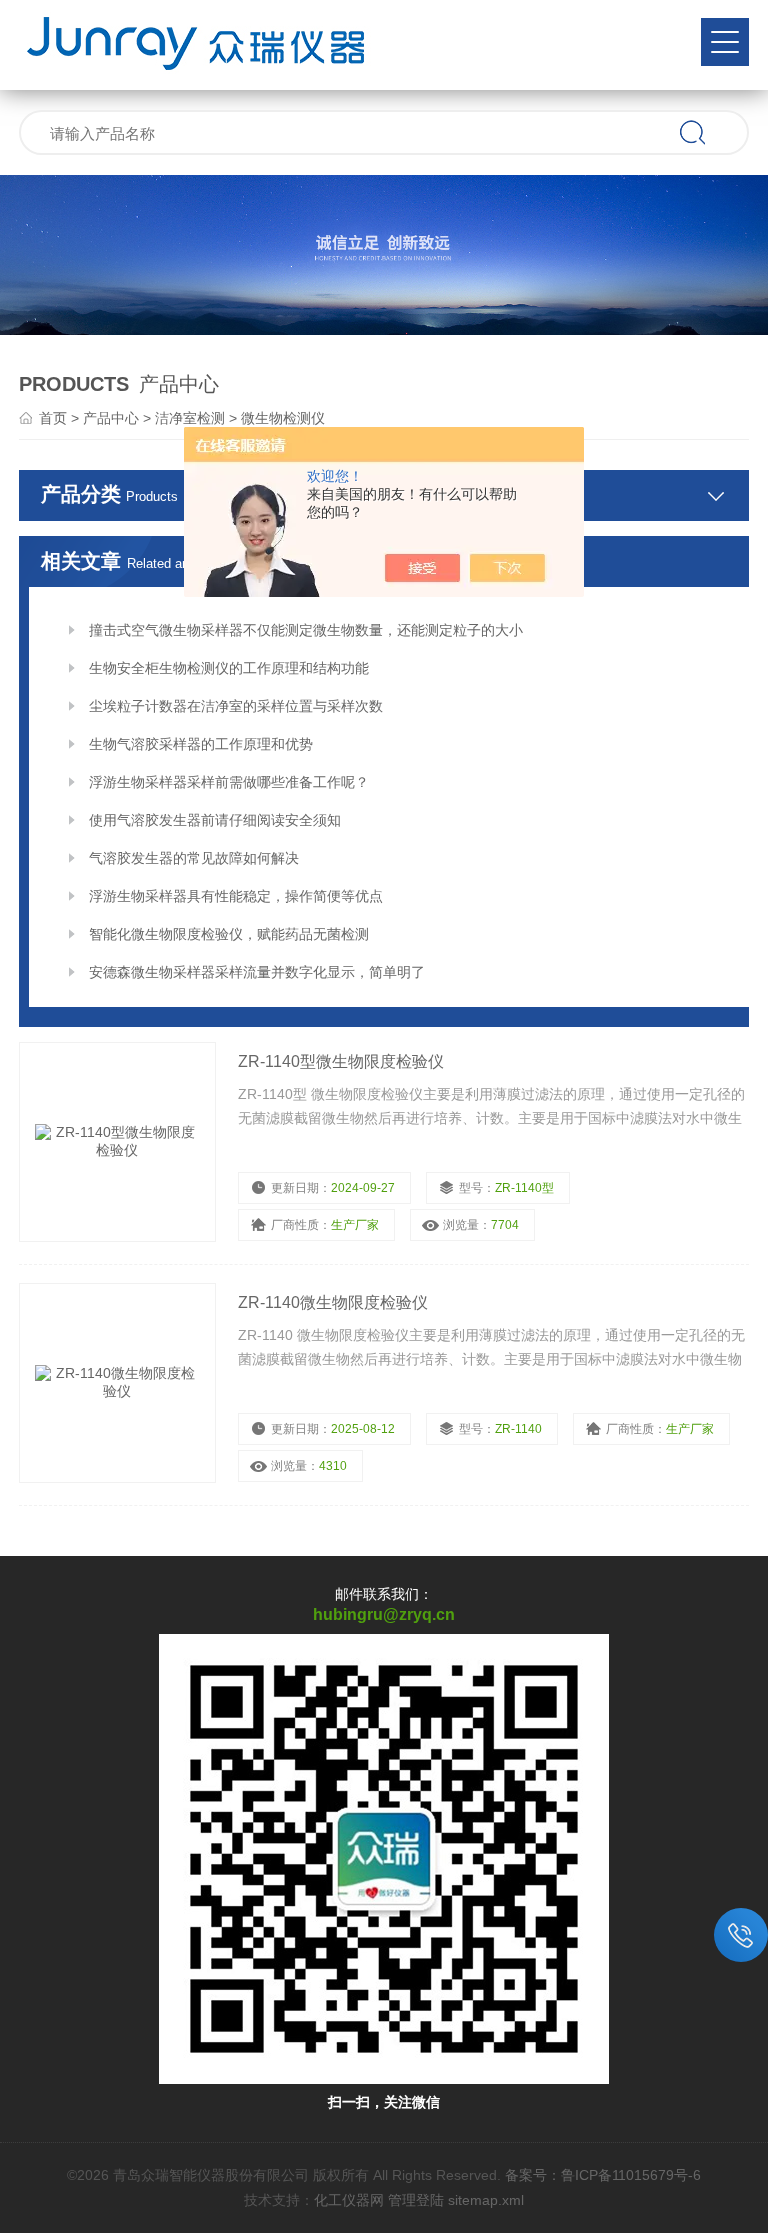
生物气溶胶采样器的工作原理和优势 (201, 744)
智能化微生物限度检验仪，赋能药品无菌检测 (229, 934)
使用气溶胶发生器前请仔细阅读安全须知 (215, 820)
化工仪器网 (349, 2200)
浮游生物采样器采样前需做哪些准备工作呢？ (229, 782)
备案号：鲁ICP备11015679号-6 (603, 2175)
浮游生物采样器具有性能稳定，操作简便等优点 (236, 896)
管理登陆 (416, 2200)
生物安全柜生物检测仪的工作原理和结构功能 (229, 668)
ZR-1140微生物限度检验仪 (333, 1302)
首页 (53, 418)
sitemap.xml (486, 2200)
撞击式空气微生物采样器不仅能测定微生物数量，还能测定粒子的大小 (306, 630)
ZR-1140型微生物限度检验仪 (341, 1061)
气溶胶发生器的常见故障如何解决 (194, 858)
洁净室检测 (190, 418)
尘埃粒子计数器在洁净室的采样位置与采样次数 (236, 706)
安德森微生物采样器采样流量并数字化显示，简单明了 (257, 972)
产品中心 (111, 418)
